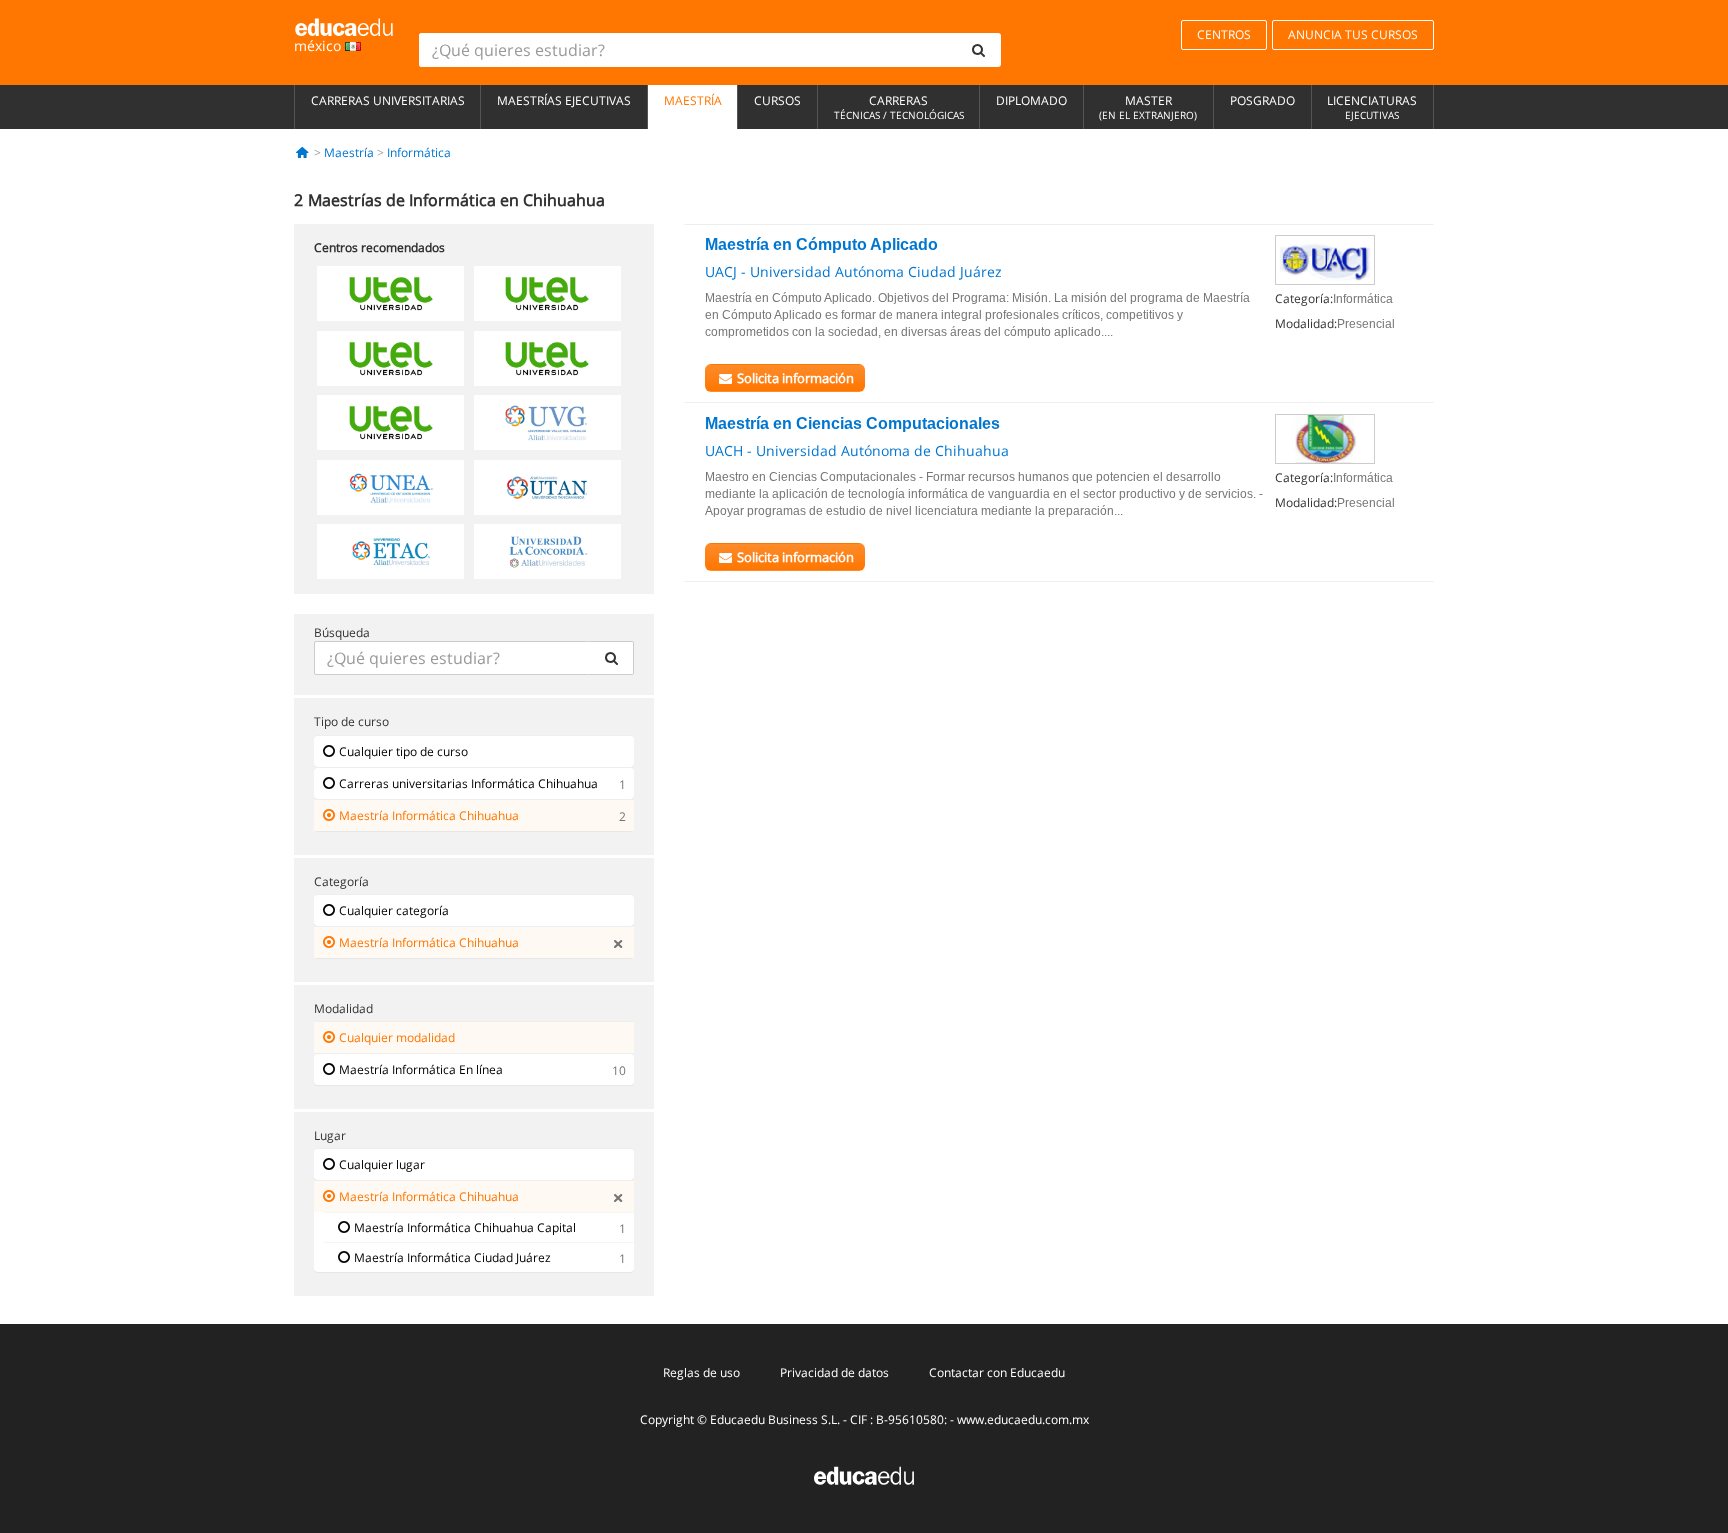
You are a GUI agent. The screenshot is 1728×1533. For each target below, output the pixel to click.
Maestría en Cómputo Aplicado (821, 244)
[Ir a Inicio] (302, 152)
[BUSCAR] (611, 658)
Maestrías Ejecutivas (564, 100)
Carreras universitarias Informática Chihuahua (468, 783)
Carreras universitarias (388, 100)
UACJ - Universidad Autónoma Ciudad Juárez (853, 271)
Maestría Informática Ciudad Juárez (452, 1257)
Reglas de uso (701, 1372)
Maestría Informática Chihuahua (429, 815)
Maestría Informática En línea (421, 1069)
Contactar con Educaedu (997, 1372)
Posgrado (1262, 100)
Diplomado (1031, 100)
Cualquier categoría (394, 910)
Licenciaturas (1372, 107)
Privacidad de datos (834, 1372)
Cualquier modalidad (397, 1037)
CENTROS (1224, 34)
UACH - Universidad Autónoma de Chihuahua (857, 450)
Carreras (899, 107)
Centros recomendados (379, 247)
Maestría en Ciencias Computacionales (852, 423)
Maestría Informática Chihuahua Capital (465, 1227)
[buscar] (979, 50)
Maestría (693, 100)
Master (1148, 107)
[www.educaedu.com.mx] (864, 1474)
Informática (419, 152)
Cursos (777, 100)
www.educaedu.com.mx (1023, 1419)
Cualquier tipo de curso (403, 751)
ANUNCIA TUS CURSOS (1353, 34)
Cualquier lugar (382, 1164)
